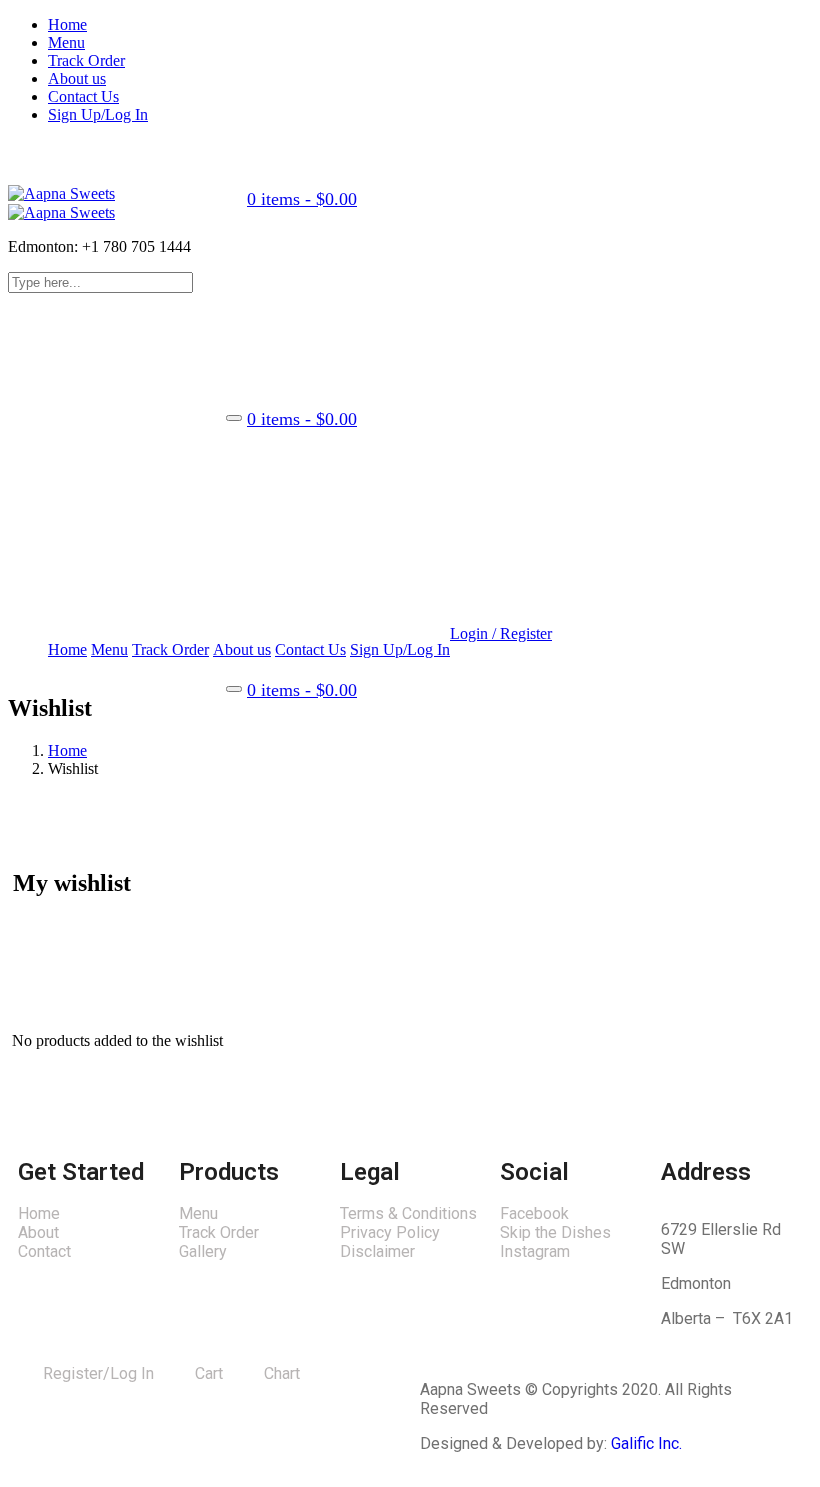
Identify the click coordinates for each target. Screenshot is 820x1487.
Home (67, 24)
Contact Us (83, 96)
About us (77, 78)
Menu (66, 42)
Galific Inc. (646, 1443)
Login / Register (501, 633)
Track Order (86, 60)
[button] (299, 199)
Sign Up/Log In (98, 114)
